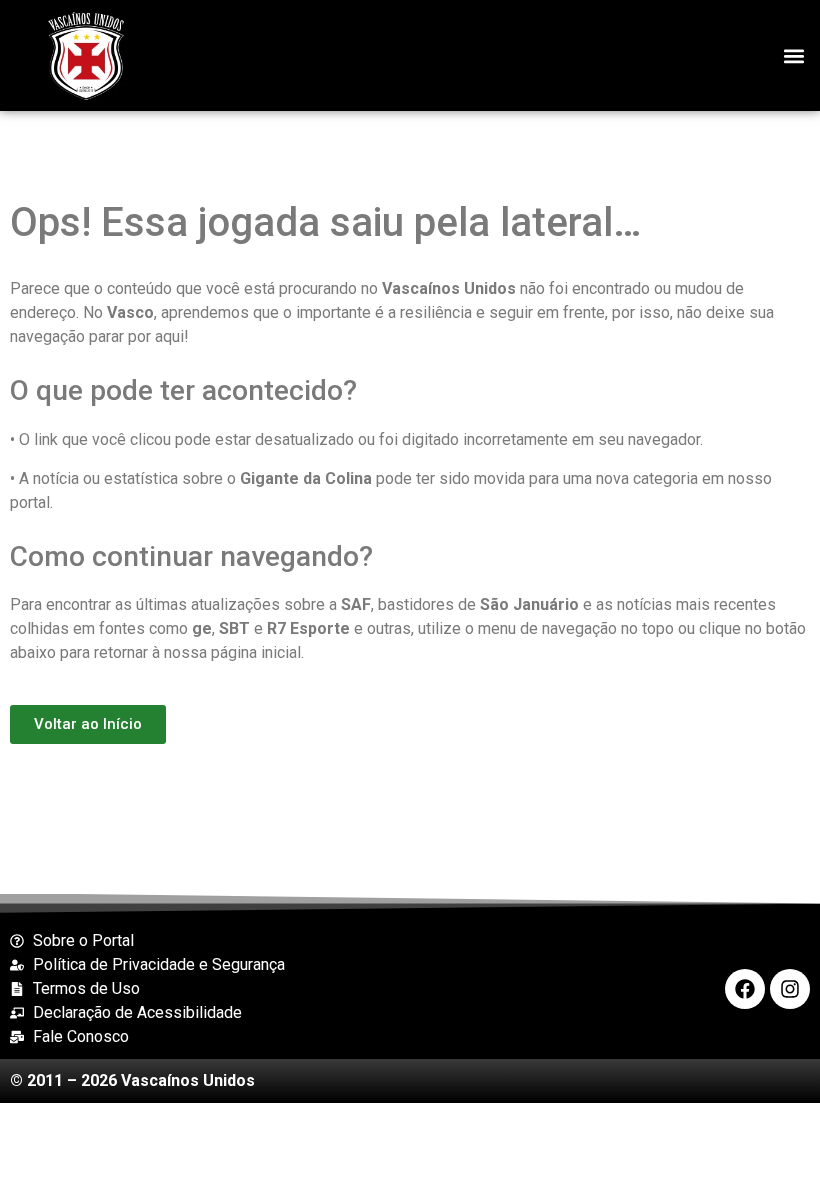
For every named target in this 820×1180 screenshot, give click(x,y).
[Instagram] (790, 989)
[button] (793, 55)
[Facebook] (745, 989)
